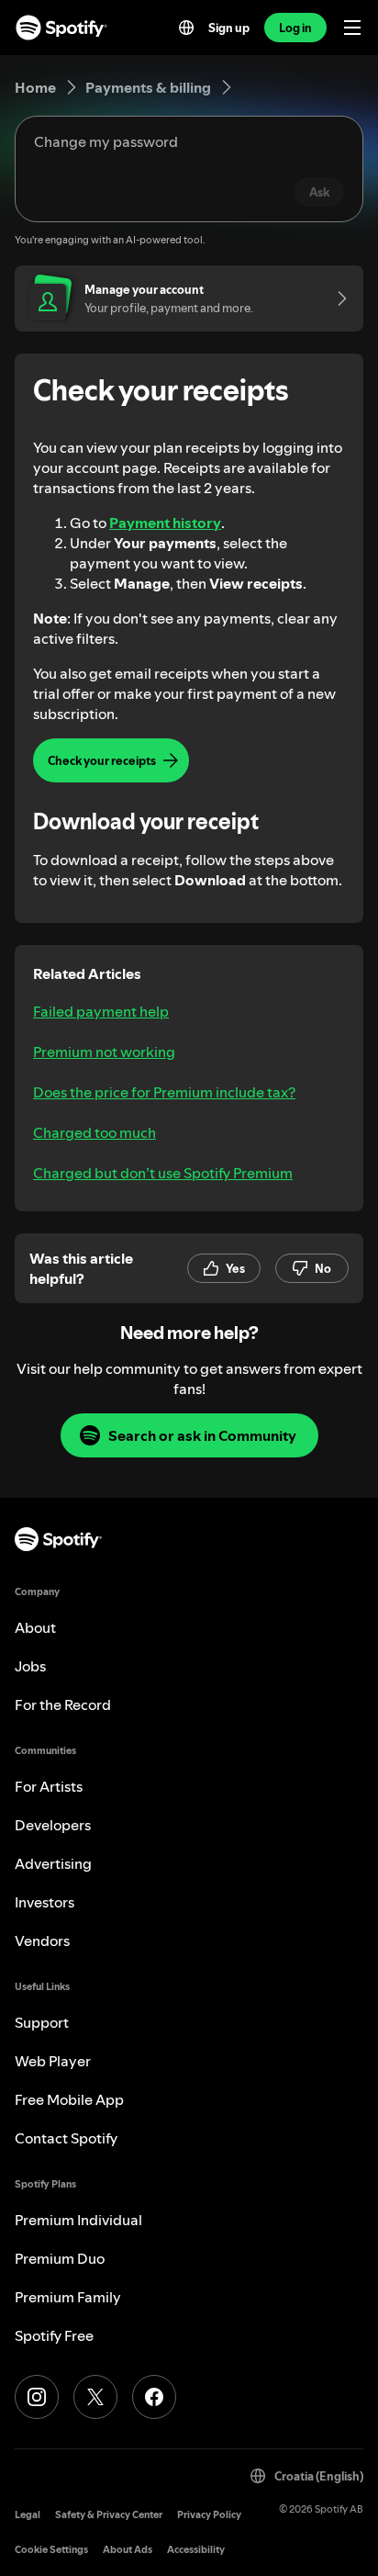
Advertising (53, 1863)
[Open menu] (352, 28)
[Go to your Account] (336, 298)
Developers (53, 1825)
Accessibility (196, 2550)
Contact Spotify (66, 2138)
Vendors (42, 1940)
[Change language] (186, 28)
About (35, 1627)
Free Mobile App (69, 2099)
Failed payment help (101, 1011)
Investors (44, 1902)
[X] (95, 2397)
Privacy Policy (209, 2515)
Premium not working (104, 1052)
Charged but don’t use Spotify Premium (163, 1173)
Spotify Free (54, 2335)
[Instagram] (37, 2397)
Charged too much (94, 1132)
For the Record (63, 1704)
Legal (28, 2515)
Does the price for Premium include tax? (164, 1092)
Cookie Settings (51, 2550)
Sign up (229, 28)
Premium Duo (60, 2258)
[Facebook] (154, 2397)
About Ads (128, 2550)
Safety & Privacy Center (109, 2515)
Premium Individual (78, 2220)
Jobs (30, 1666)
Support (42, 2022)
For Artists (49, 1786)
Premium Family (68, 2297)
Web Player (53, 2061)
